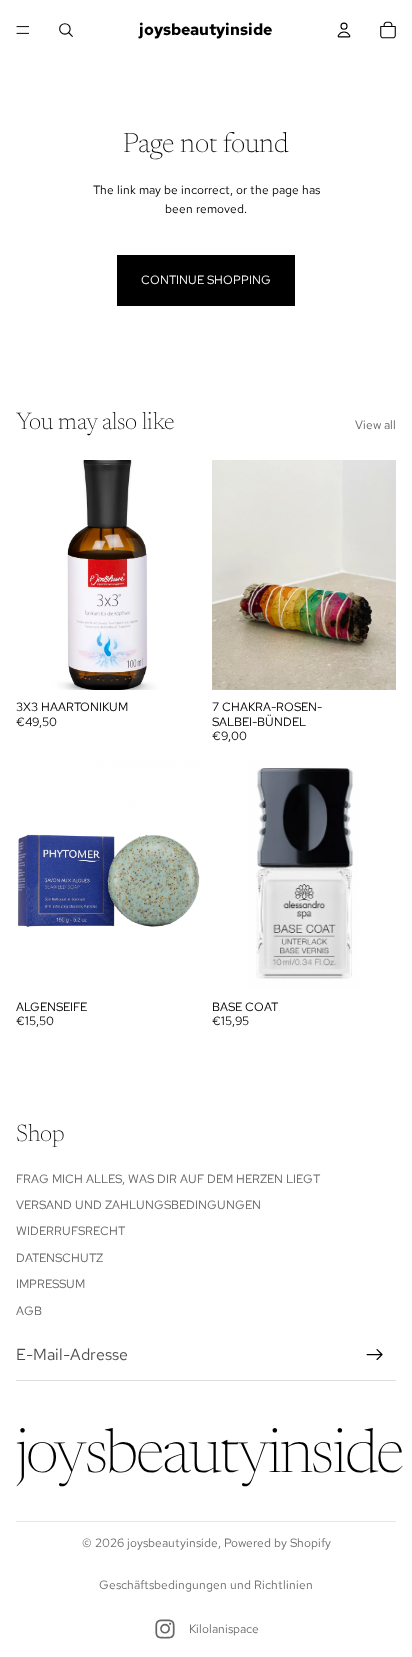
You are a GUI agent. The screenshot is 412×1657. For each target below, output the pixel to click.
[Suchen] (66, 30)
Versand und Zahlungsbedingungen (138, 1205)
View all (375, 425)
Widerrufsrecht (70, 1231)
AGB (29, 1310)
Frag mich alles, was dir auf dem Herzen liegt (168, 1178)
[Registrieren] (375, 1355)
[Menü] (23, 30)
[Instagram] (165, 1629)
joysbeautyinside (172, 1543)
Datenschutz (59, 1258)
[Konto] (344, 30)
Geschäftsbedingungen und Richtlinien (206, 1585)
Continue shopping (206, 280)
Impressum (50, 1284)
